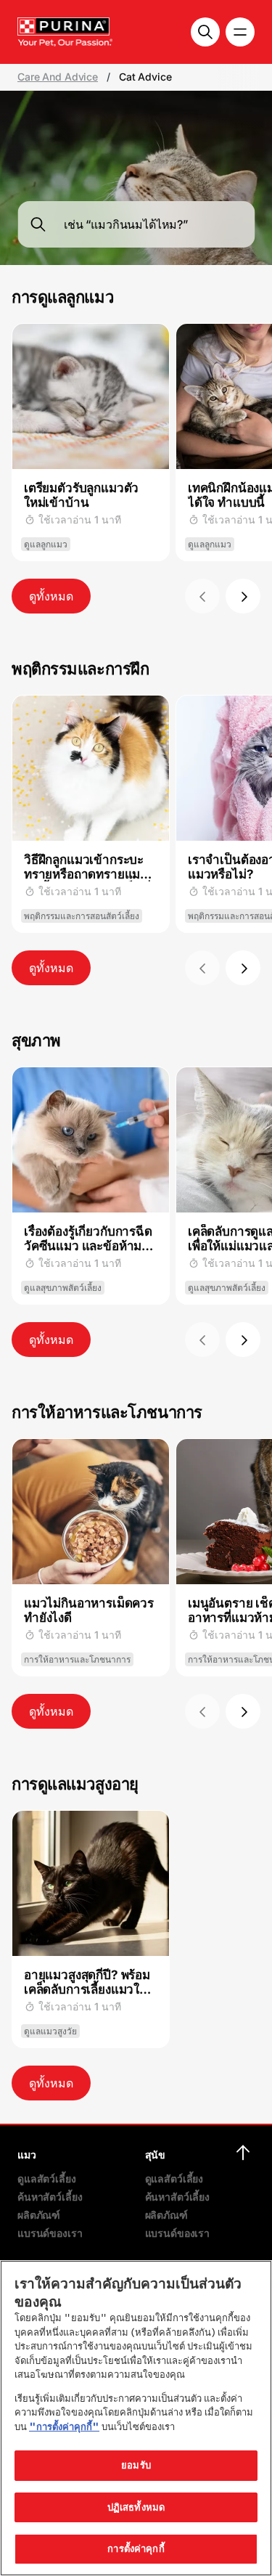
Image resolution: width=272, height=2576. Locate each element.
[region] (136, 2418)
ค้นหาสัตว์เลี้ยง (50, 2197)
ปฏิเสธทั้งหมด (136, 2507)
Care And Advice (58, 77)
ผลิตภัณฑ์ (39, 2215)
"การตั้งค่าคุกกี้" (64, 2426)
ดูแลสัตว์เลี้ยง (47, 2178)
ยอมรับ (136, 2465)
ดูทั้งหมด (51, 596)
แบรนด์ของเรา (50, 2233)
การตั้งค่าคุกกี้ (136, 2548)
